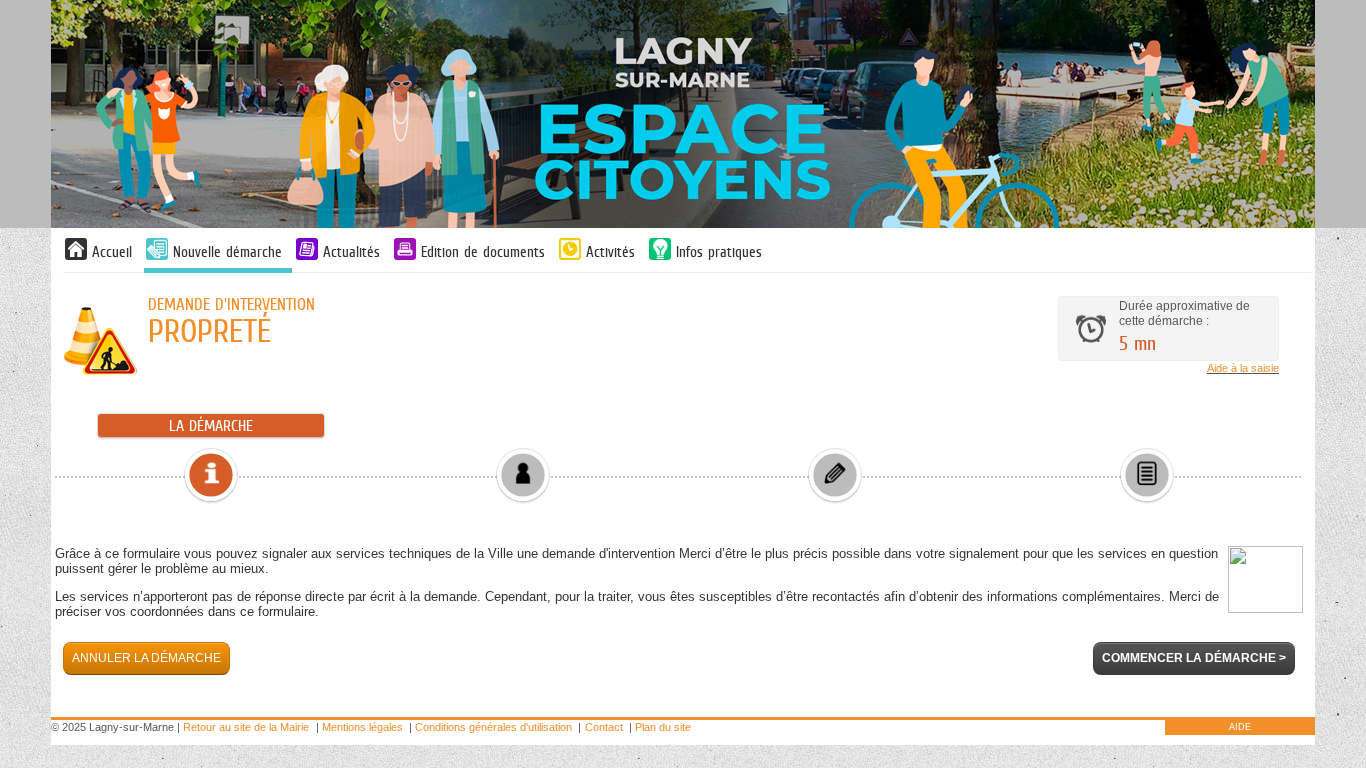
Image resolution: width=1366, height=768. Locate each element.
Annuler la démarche (146, 658)
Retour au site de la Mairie (246, 727)
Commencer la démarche (1194, 658)
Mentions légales (362, 727)
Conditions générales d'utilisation (493, 727)
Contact (604, 727)
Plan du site (663, 727)
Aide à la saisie (1243, 368)
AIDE (1240, 727)
